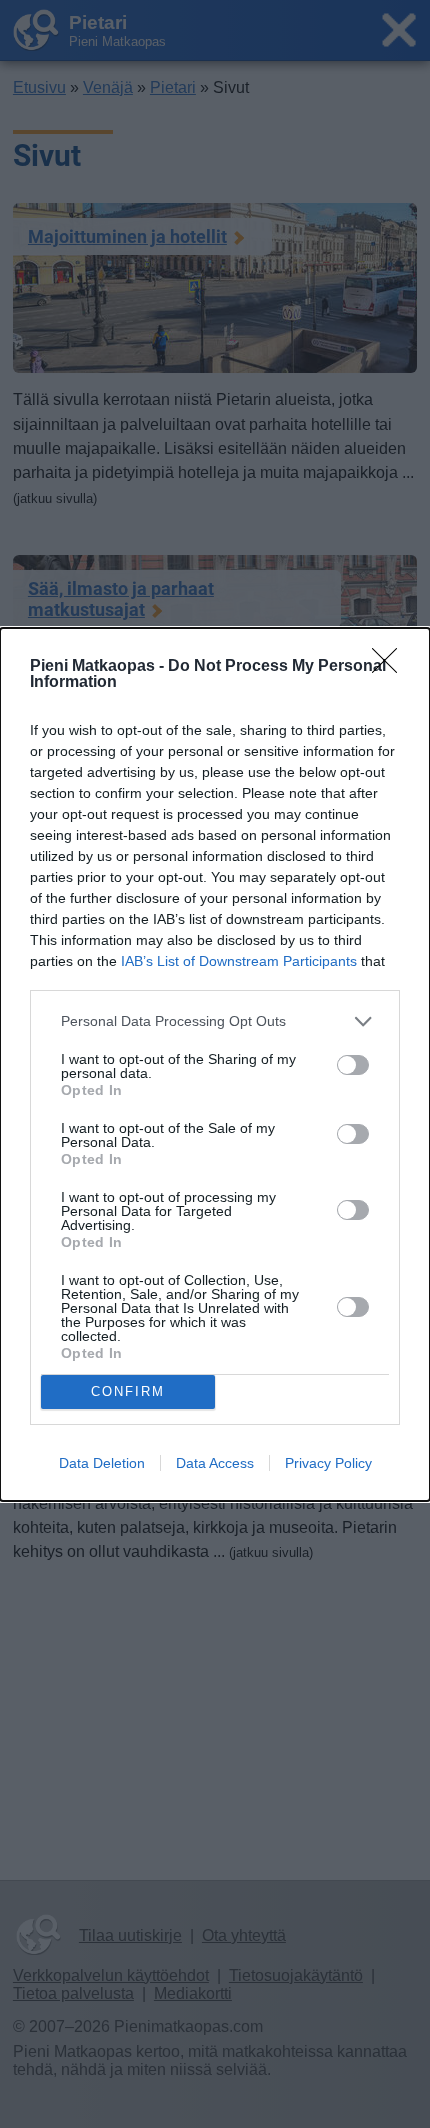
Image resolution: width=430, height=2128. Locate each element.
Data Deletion (102, 1463)
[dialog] (215, 1064)
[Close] (391, 667)
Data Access (215, 1463)
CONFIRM (128, 1391)
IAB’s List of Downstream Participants (239, 961)
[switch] (353, 1065)
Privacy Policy (328, 1463)
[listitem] (215, 1021)
